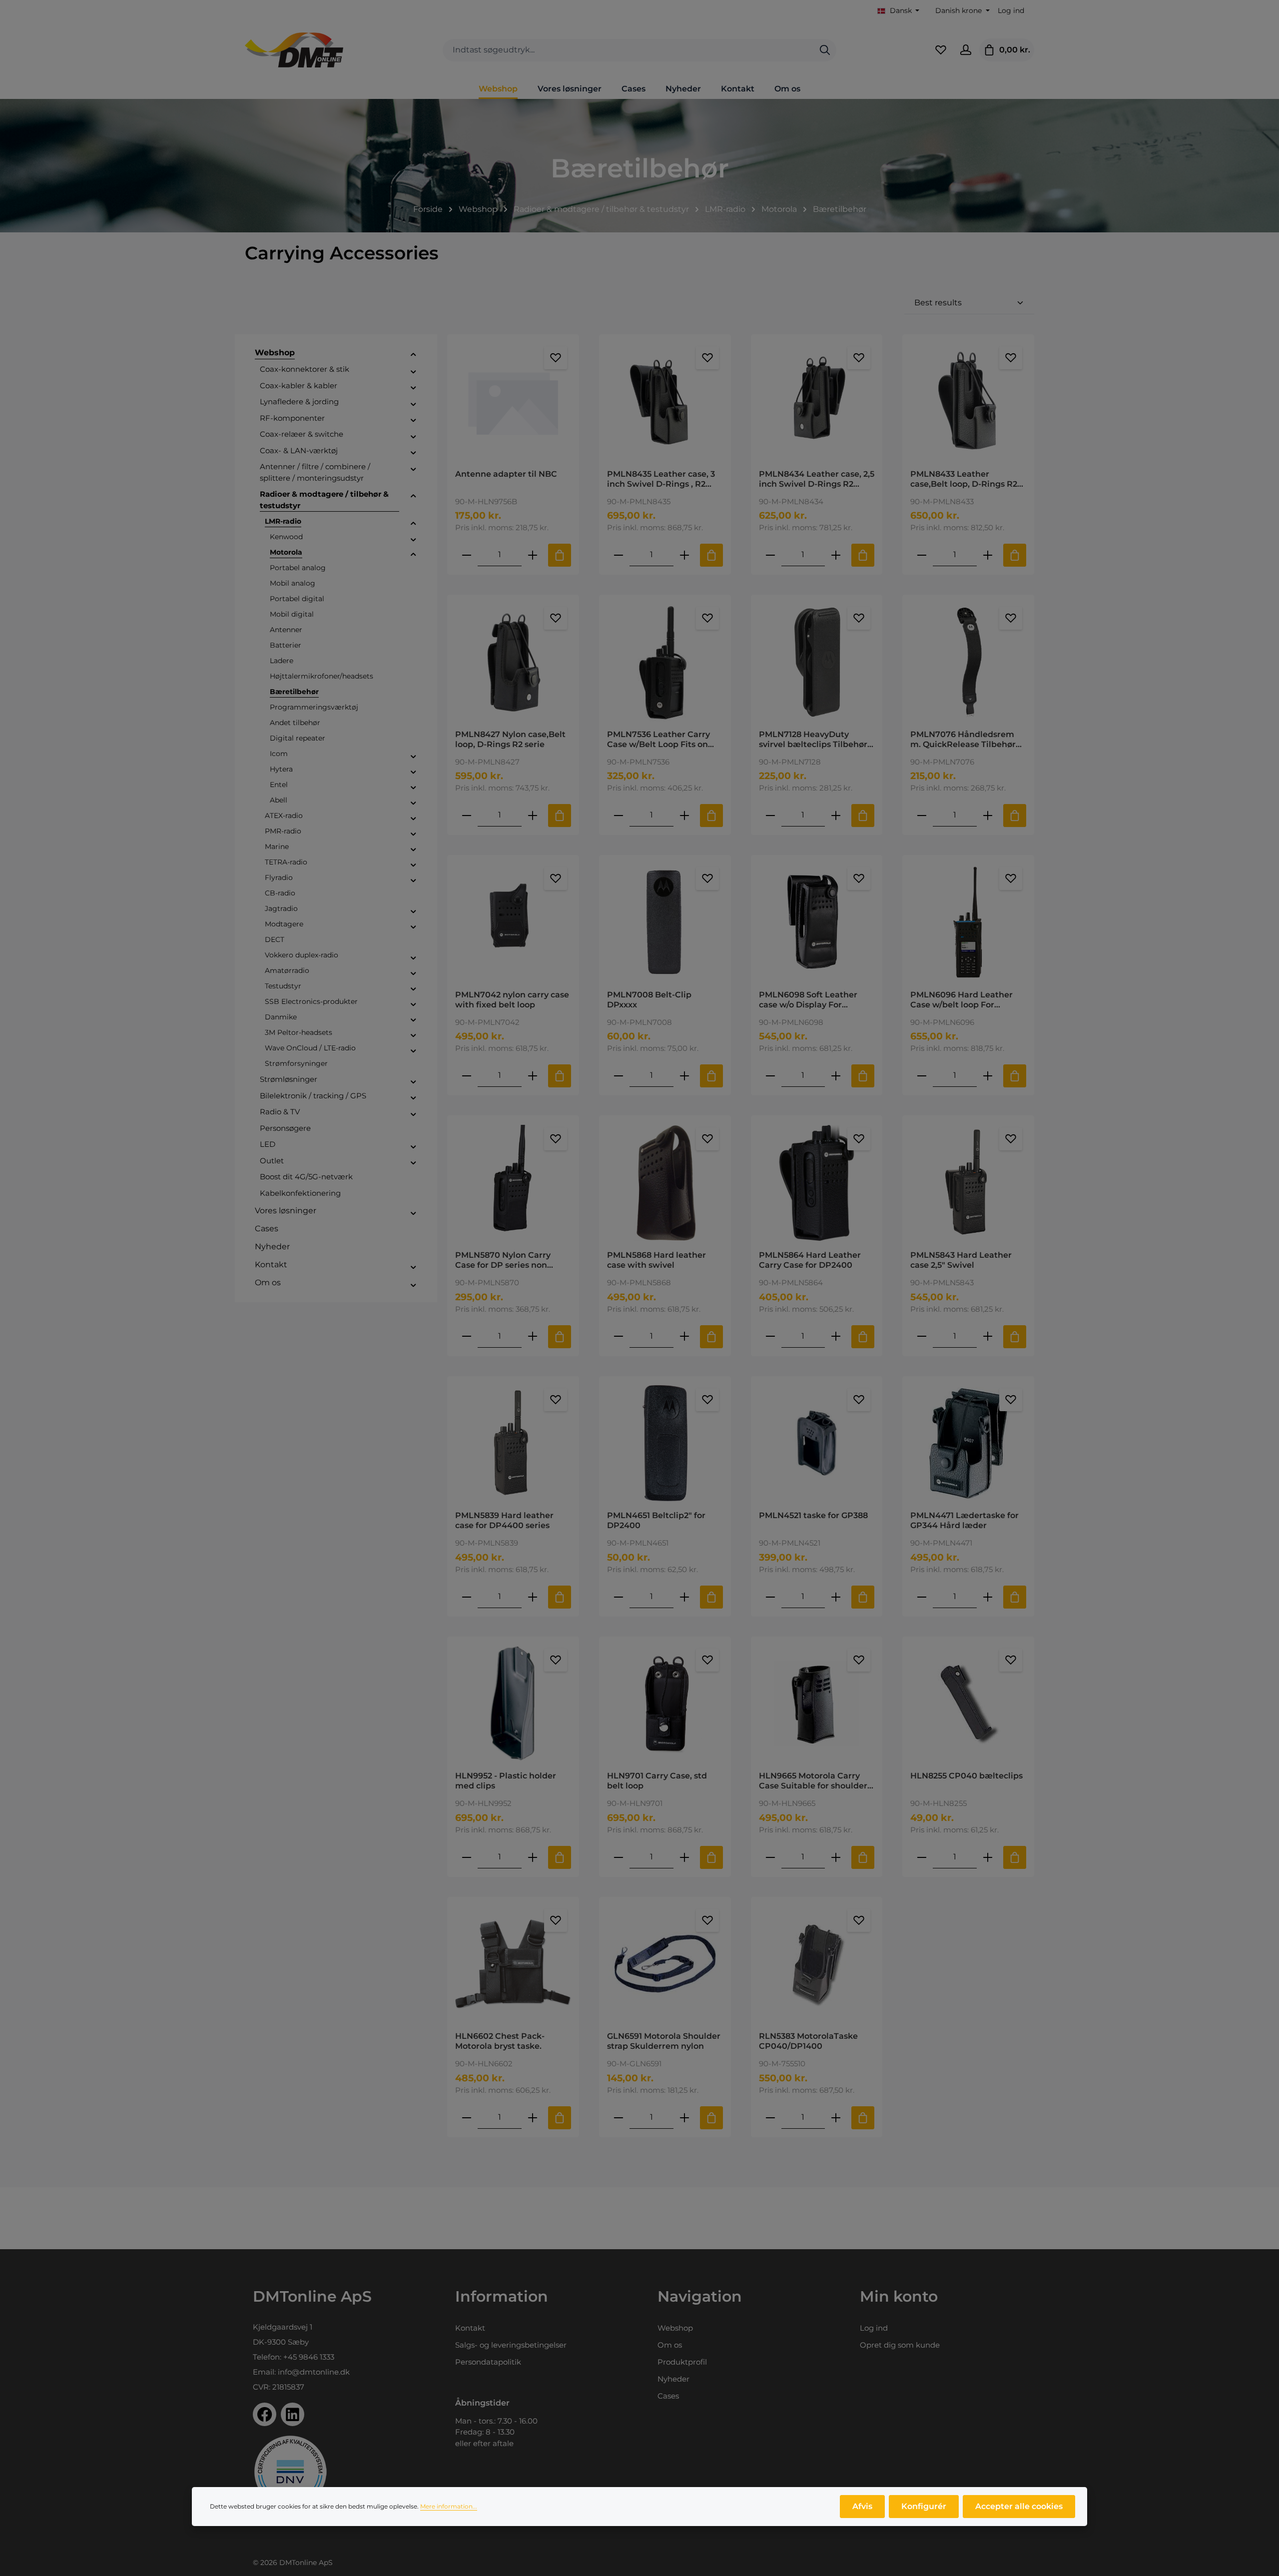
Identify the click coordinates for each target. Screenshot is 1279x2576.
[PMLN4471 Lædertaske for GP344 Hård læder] (968, 1443)
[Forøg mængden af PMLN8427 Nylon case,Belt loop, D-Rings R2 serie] (533, 815)
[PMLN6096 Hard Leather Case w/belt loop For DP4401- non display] (968, 922)
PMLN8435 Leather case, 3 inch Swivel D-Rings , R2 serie (661, 479)
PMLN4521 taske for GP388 (813, 1515)
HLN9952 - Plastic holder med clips (506, 1781)
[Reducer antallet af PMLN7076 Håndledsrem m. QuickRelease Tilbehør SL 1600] (922, 815)
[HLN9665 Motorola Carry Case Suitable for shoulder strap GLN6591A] (817, 1704)
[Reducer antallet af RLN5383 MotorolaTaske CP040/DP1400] (770, 2118)
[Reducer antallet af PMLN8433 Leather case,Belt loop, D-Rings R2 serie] (922, 555)
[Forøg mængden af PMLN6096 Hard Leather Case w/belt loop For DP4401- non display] (988, 1076)
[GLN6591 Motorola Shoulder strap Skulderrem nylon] (665, 1964)
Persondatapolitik (488, 2362)
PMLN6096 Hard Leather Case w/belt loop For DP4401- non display (961, 1000)
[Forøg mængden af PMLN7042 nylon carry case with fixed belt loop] (533, 1076)
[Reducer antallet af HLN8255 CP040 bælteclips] (922, 1857)
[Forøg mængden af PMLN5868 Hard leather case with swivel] (684, 1336)
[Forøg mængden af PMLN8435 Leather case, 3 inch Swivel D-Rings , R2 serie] (684, 555)
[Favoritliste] (941, 50)
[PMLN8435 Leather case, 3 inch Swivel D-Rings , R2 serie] (665, 402)
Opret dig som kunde (900, 2345)
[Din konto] (966, 50)
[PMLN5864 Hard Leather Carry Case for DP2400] (817, 1183)
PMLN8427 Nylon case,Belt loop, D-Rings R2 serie (510, 739)
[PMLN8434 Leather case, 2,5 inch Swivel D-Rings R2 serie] (817, 402)
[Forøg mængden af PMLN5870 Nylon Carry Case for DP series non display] (533, 1336)
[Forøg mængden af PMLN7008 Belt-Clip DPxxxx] (684, 1076)
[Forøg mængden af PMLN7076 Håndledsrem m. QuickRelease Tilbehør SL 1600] (988, 815)
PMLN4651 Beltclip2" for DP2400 (656, 1520)
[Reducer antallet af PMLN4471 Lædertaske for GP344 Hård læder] (922, 1597)
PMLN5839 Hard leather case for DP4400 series (504, 1520)
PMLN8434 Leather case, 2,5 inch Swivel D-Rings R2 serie (817, 479)
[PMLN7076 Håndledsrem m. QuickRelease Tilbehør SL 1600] (968, 662)
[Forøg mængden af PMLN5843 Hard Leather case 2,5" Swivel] (988, 1336)
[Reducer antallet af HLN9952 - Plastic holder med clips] (467, 1857)
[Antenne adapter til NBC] (513, 402)
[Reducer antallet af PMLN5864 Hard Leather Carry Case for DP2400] (770, 1336)
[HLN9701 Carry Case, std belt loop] (665, 1704)
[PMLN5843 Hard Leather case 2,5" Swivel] (968, 1183)
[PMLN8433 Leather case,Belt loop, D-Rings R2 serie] (968, 402)
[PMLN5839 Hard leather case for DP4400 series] (513, 1443)
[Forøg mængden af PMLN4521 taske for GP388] (836, 1597)
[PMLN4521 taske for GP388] (817, 1443)
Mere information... (449, 2506)
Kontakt (470, 2328)
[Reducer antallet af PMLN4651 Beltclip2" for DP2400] (619, 1597)
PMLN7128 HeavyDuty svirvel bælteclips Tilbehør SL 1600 (813, 740)
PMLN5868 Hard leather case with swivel (656, 1260)
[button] (413, 354)
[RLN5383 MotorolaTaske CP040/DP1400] (817, 1964)
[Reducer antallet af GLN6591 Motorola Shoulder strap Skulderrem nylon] (619, 2118)
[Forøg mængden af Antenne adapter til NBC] (533, 555)
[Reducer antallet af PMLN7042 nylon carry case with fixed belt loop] (467, 1076)
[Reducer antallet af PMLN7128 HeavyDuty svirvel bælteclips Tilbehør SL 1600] (770, 815)
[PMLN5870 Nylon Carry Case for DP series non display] (513, 1183)
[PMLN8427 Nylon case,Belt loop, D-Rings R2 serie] (513, 662)
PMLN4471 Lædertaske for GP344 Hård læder (964, 1520)
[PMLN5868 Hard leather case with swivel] (665, 1183)
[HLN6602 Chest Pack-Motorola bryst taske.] (513, 1964)
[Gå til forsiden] (294, 50)
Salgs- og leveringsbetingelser (511, 2345)
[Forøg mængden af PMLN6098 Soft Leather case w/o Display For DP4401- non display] (836, 1076)
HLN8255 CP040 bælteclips (966, 1776)
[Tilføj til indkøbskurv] (560, 555)
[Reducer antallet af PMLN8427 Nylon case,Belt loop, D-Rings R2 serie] (467, 815)
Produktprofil (682, 2362)
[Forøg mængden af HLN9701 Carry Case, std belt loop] (684, 1857)
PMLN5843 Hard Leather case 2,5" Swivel (961, 1260)
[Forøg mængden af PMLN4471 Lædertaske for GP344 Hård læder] (988, 1597)
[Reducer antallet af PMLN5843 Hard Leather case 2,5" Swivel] (922, 1336)
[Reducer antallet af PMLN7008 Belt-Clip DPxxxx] (619, 1076)
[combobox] (628, 50)
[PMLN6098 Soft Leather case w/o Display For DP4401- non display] (817, 922)
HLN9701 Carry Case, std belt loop (657, 1781)
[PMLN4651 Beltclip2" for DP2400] (665, 1443)
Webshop (675, 2328)
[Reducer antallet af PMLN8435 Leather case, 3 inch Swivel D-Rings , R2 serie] (619, 555)
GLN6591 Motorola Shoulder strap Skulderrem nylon (664, 2041)
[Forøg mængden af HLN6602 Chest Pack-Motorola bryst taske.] (533, 2118)
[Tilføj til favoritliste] (556, 358)
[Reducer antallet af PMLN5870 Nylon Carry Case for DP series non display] (467, 1336)
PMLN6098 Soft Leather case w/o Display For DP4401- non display (808, 1000)
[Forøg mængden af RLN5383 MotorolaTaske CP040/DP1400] (836, 2118)
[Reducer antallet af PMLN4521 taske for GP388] (770, 1597)
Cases (668, 2396)
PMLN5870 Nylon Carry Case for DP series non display (503, 1260)
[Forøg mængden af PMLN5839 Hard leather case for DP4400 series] (533, 1597)
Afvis (862, 2506)
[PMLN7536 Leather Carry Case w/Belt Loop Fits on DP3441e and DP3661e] (665, 662)
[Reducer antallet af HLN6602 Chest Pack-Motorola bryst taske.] (467, 2118)
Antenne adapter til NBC (506, 474)
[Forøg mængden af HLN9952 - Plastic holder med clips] (533, 1857)
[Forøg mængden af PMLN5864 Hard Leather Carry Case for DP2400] (836, 1336)
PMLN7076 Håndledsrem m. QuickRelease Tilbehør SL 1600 (963, 740)
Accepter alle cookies (1019, 2506)
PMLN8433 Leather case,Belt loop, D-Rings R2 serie (964, 479)
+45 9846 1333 (309, 2357)
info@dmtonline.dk (314, 2372)
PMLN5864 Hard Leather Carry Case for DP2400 (810, 1260)
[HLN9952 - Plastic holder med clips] (513, 1704)
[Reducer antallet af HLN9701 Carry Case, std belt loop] (619, 1857)
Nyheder (673, 2379)
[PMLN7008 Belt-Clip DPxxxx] (665, 922)
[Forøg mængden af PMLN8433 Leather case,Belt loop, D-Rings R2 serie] (988, 555)
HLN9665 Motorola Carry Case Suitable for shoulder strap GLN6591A (813, 1781)
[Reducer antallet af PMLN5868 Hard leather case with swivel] (619, 1336)
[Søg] (825, 50)
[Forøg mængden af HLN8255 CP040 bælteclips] (988, 1857)
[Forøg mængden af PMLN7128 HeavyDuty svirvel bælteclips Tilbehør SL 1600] (836, 815)
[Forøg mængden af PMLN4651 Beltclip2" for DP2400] (684, 1597)
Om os (670, 2345)
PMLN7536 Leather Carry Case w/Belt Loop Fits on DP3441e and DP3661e (658, 740)
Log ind (1011, 10)
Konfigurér (924, 2506)
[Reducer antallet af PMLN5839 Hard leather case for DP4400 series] (467, 1597)
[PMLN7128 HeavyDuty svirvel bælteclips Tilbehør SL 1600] (817, 662)
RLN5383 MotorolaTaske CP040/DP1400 (808, 2041)
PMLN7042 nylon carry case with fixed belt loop (512, 1000)
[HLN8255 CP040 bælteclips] (968, 1704)
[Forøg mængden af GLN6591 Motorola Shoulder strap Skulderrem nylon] (684, 2118)
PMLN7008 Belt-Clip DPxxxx (649, 1000)
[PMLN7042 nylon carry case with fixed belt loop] (513, 922)
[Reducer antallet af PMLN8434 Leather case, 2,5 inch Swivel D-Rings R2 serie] (770, 555)
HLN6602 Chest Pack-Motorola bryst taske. (500, 2041)
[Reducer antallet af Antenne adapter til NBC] (467, 555)
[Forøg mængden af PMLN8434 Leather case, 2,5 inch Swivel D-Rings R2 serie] (836, 555)
